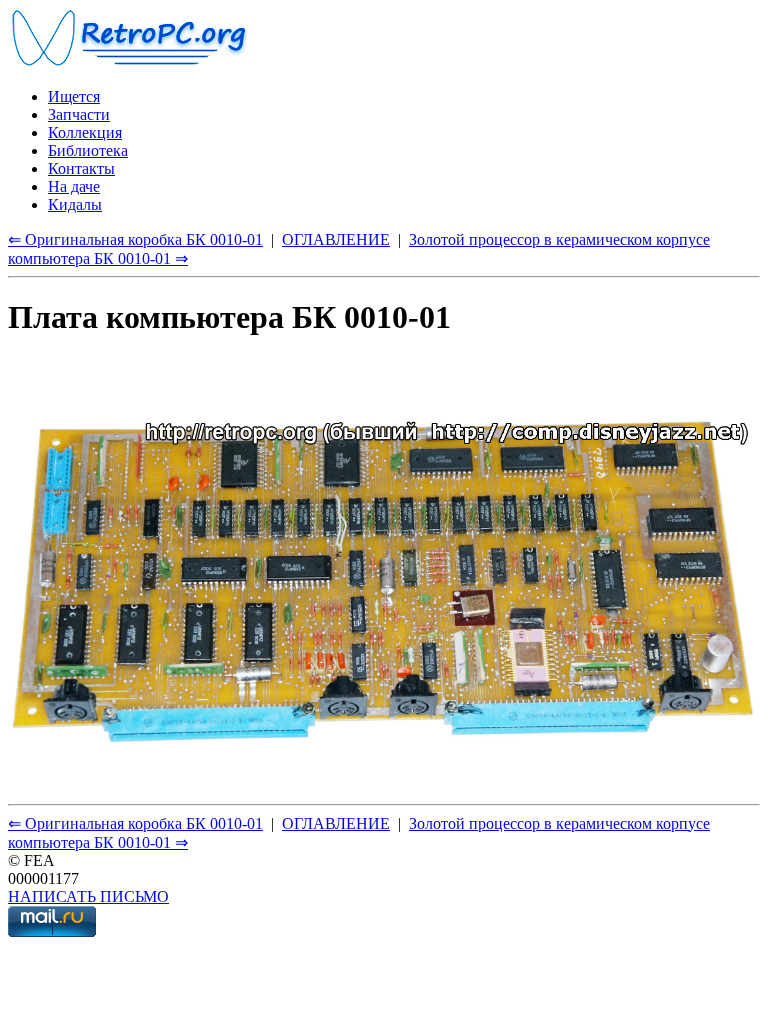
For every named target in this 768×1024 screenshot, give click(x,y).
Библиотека (88, 150)
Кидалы (75, 204)
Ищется (74, 96)
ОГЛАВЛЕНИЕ (336, 239)
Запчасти (79, 114)
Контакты (81, 168)
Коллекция (85, 132)
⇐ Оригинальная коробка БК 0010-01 (135, 239)
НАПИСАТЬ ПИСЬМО (88, 896)
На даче (74, 186)
